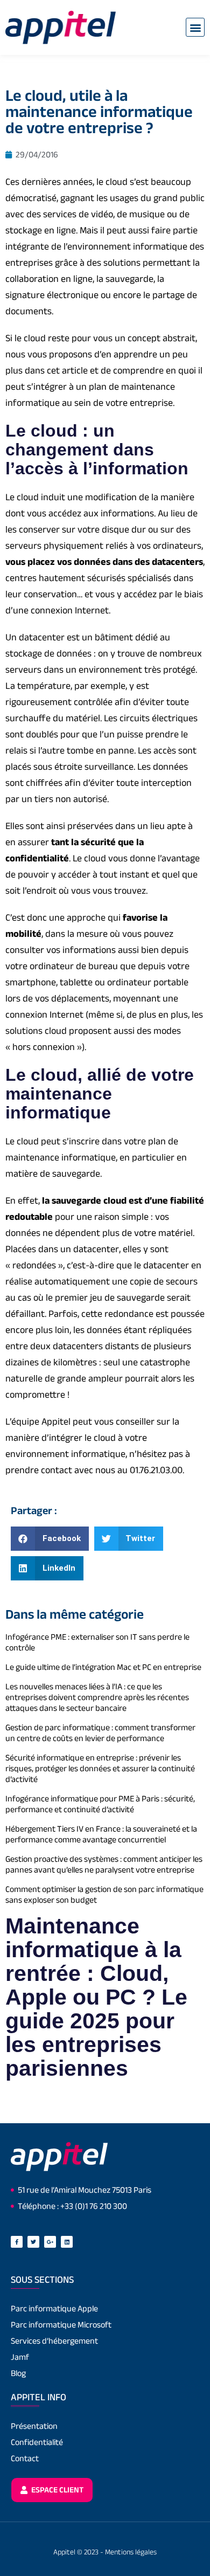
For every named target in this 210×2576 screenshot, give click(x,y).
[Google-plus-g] (50, 2242)
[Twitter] (33, 2242)
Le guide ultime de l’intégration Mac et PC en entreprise (103, 1667)
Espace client (57, 2489)
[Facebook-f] (17, 2242)
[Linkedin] (67, 2242)
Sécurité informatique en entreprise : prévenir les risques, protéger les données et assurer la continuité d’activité (100, 1768)
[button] (195, 27)
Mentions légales (131, 2552)
